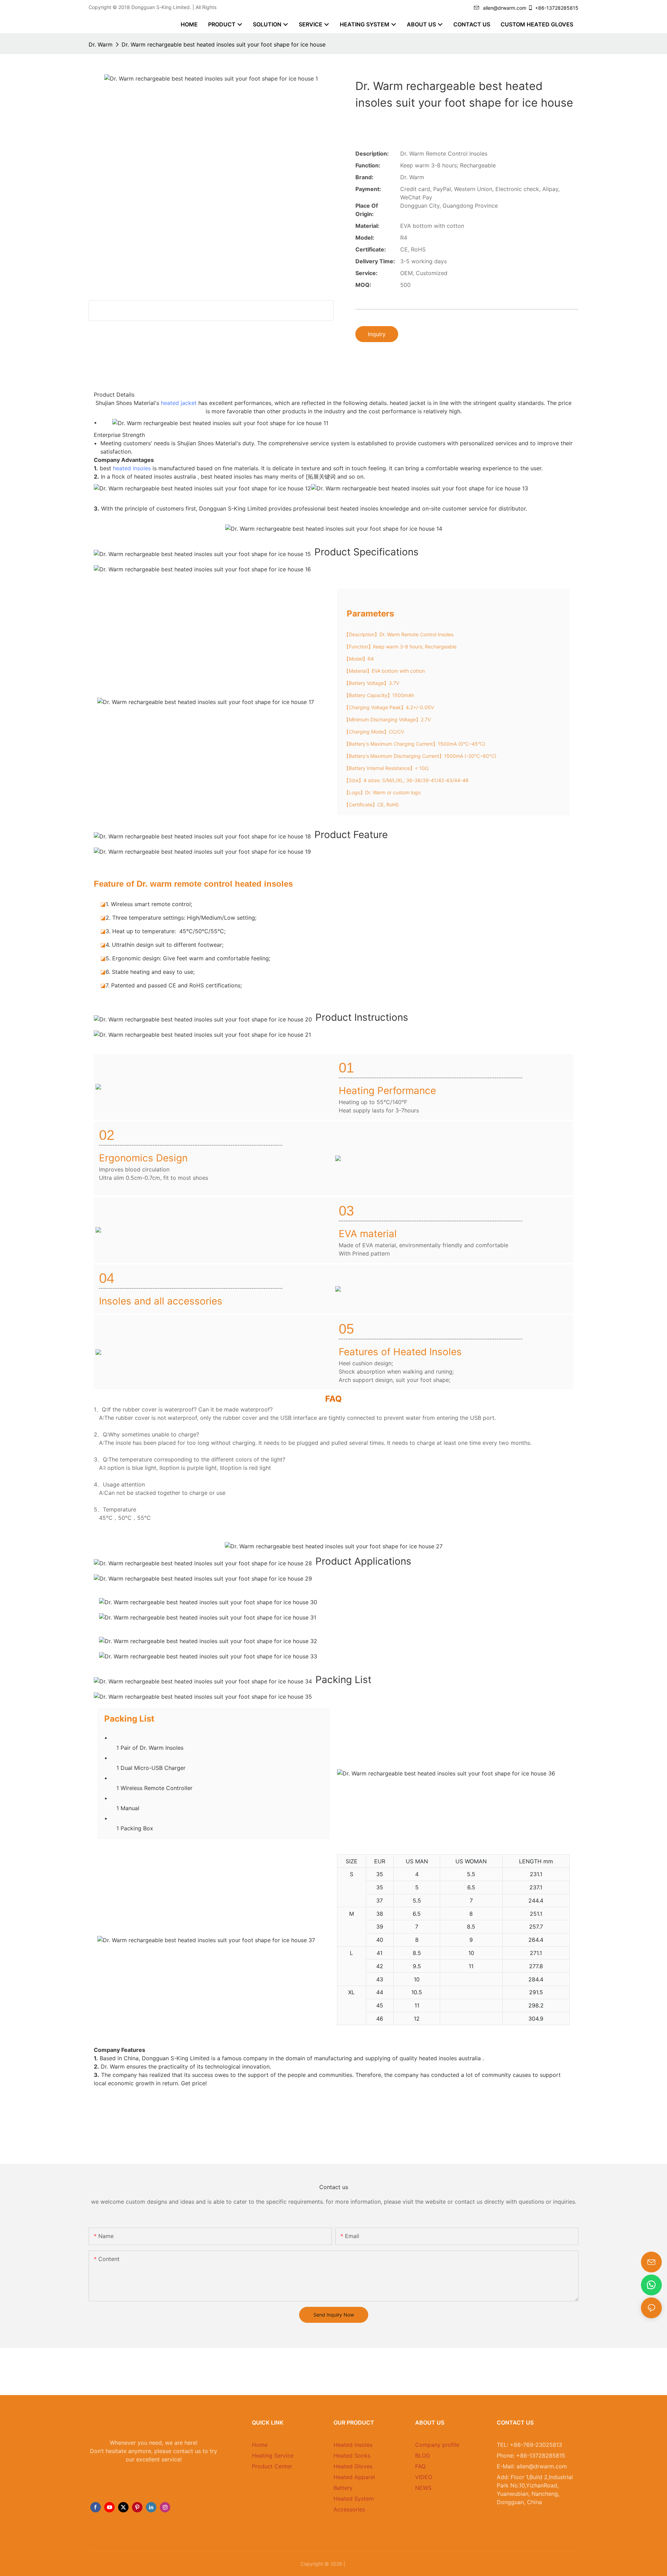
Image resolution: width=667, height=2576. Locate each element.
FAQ (420, 2466)
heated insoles (132, 468)
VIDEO (424, 2477)
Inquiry (377, 334)
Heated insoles (353, 2445)
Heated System (354, 2499)
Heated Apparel (354, 2477)
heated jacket (179, 403)
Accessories (349, 2509)
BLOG (423, 2455)
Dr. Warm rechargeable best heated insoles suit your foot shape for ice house (224, 44)
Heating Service (273, 2455)
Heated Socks (352, 2455)
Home (260, 2445)
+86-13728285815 (557, 8)
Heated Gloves (353, 2466)
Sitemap (357, 2564)
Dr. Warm (101, 44)
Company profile (437, 2445)
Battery (343, 2488)
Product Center (272, 2466)
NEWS (423, 2488)
